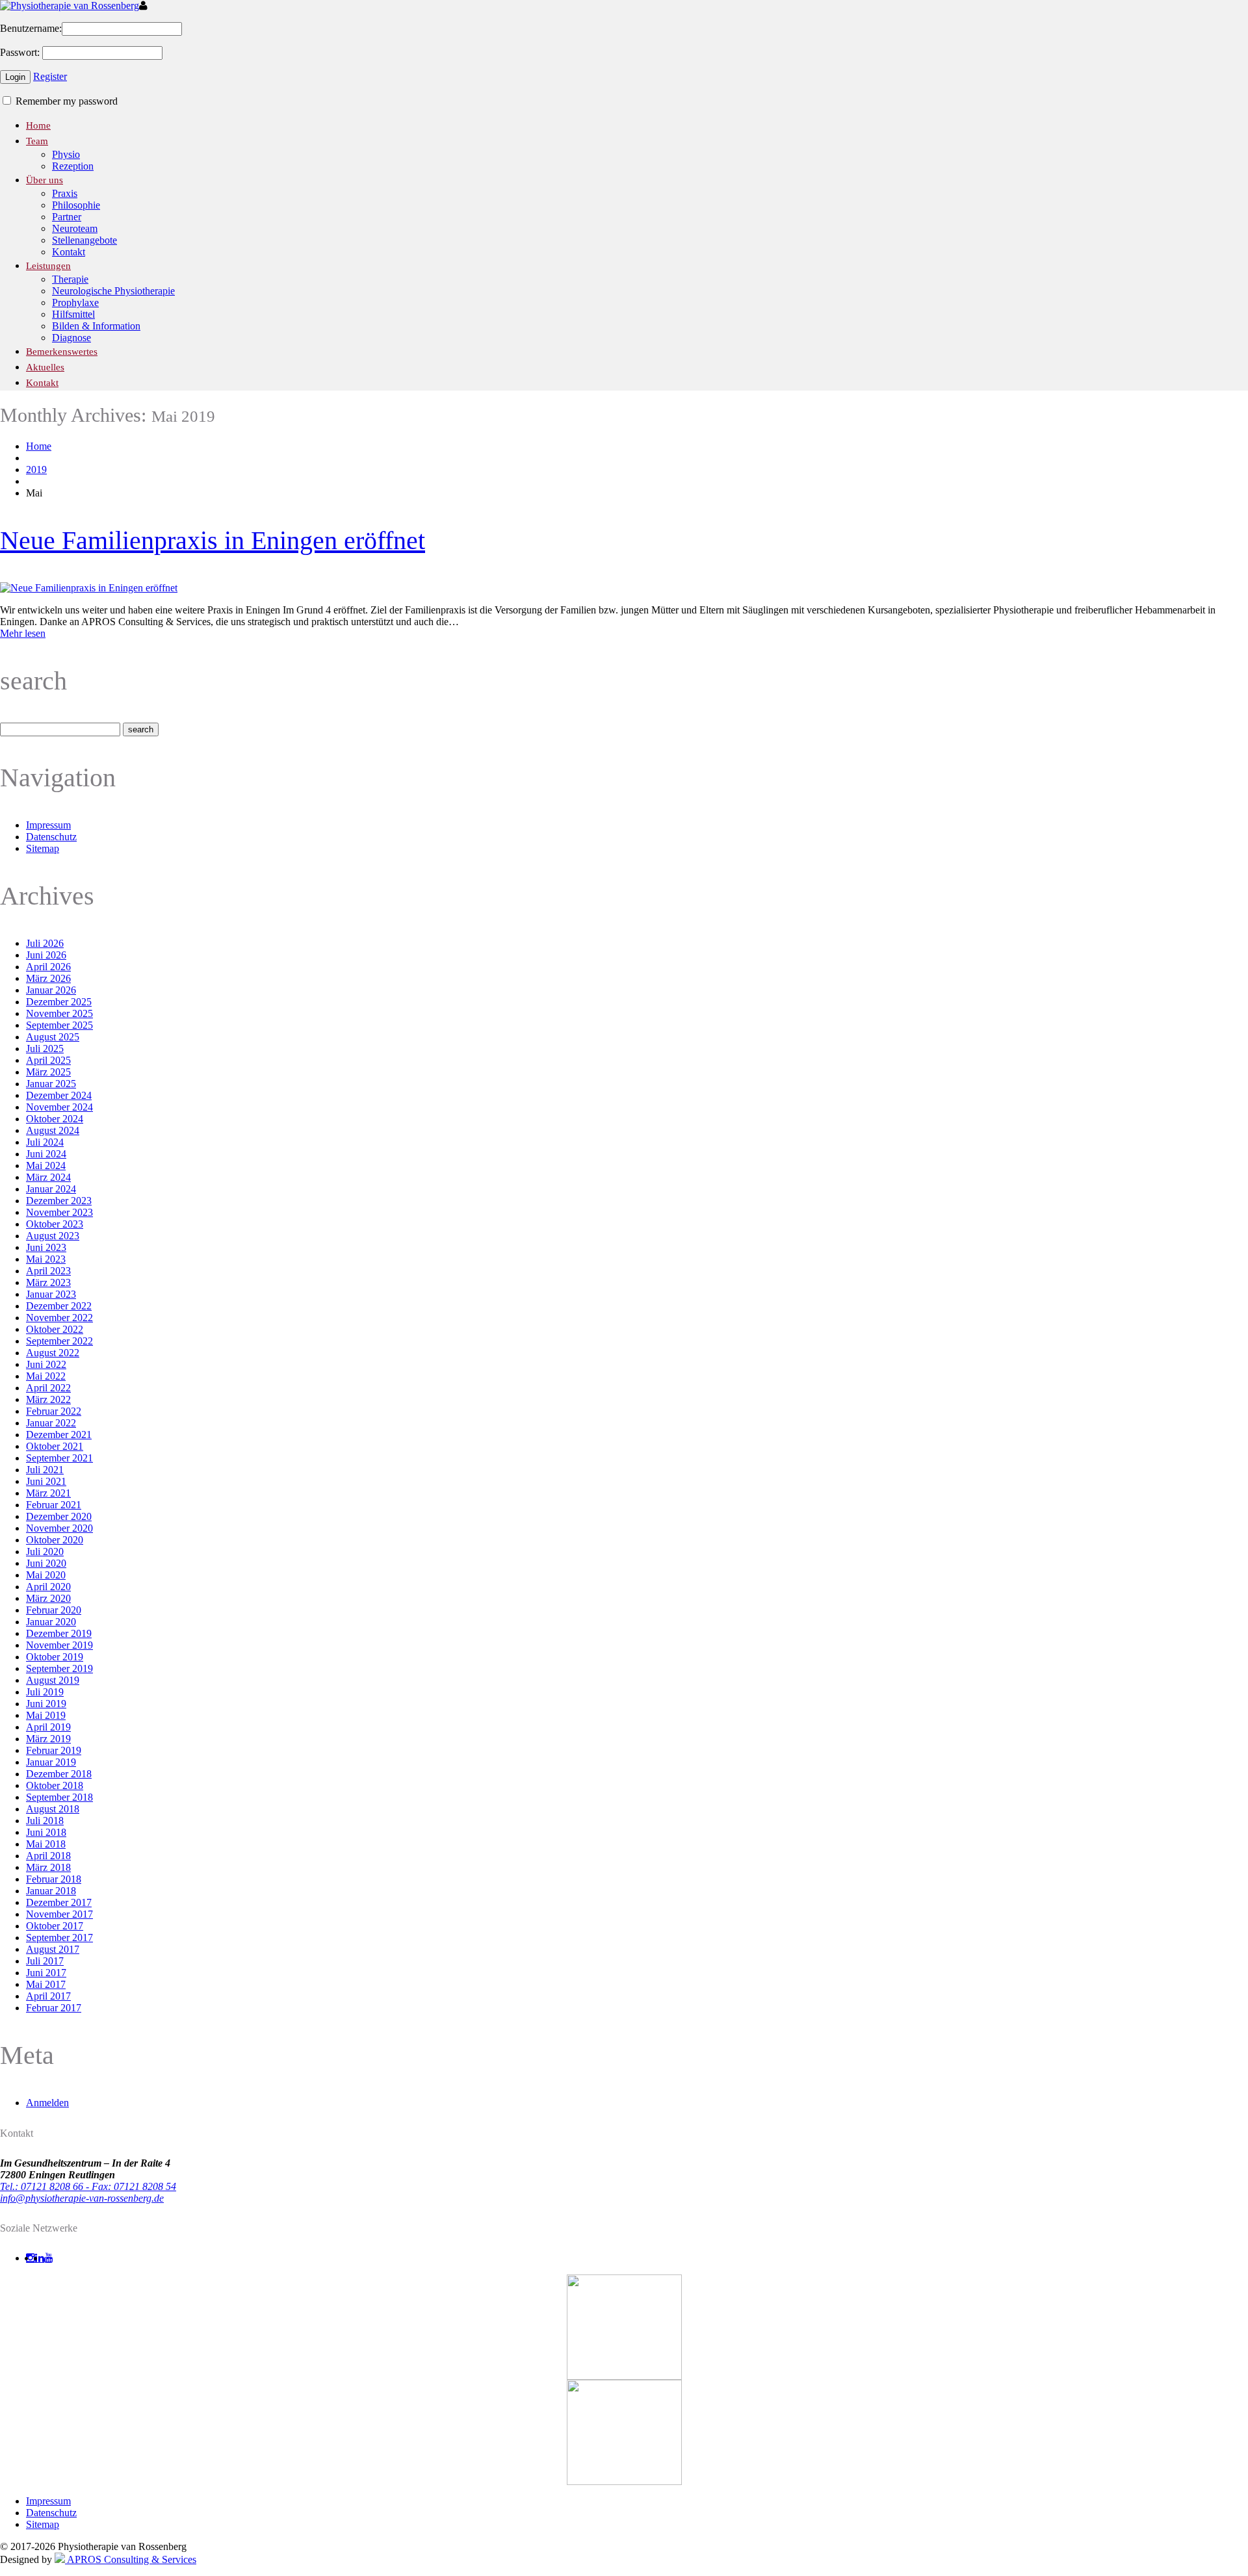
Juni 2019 (46, 1704)
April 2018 (48, 1856)
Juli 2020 (45, 1552)
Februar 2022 (54, 1411)
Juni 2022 (46, 1364)
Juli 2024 (45, 1142)
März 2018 (48, 1867)
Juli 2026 (45, 943)
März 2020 (48, 1598)
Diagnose (71, 338)
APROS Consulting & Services (131, 2559)
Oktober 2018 (55, 1785)
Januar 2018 (51, 1891)
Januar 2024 (51, 1189)
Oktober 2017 (55, 1926)
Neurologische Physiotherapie (113, 291)
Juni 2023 (46, 1247)
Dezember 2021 (59, 1435)
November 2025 (59, 1013)
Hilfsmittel (73, 314)
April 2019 (48, 1727)
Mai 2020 (46, 1575)
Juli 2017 (45, 1961)
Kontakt (69, 252)
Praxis (65, 193)
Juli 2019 (45, 1692)
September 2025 (59, 1025)
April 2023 (48, 1271)
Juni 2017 (46, 1973)
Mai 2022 (46, 1376)
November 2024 (59, 1107)
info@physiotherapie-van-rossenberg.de (82, 2198)
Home (38, 125)
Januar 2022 (51, 1423)
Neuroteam (75, 228)
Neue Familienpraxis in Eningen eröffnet (213, 540)
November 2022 (59, 1318)
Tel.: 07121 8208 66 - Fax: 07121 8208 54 (88, 2186)
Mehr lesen (23, 633)
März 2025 (48, 1072)
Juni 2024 (46, 1154)
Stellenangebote (84, 240)
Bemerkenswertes (62, 352)
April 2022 (48, 1388)
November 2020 (59, 1528)
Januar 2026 (51, 990)
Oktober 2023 (55, 1224)
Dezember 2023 (59, 1201)
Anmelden (47, 2103)
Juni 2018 (46, 1832)
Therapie (70, 279)
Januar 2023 (51, 1294)
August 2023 (53, 1236)
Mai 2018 (46, 1844)
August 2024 (53, 1130)
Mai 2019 (46, 1715)
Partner (67, 217)
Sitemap (43, 848)
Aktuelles (45, 367)
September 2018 (59, 1797)
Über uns (45, 180)
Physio (66, 154)
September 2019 (59, 1668)
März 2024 (48, 1177)
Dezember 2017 (59, 1902)
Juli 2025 (45, 1049)
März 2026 (48, 978)
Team (37, 141)
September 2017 (59, 1938)
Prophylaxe (75, 303)
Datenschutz (51, 837)
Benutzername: (31, 28)
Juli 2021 (45, 1470)
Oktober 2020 (55, 1540)
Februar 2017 (54, 2008)
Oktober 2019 (55, 1657)
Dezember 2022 (59, 1306)
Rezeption (73, 166)
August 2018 (53, 1809)
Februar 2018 (54, 1879)
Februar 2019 (54, 1750)
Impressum (48, 825)
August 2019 (53, 1680)
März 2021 (48, 1493)
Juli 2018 (45, 1821)
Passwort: (20, 52)
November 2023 (59, 1212)
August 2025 (53, 1037)
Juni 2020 (46, 1563)
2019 (36, 470)
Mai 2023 (46, 1259)
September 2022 (59, 1341)
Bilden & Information (96, 326)
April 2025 (48, 1060)
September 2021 (59, 1458)
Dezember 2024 (59, 1095)
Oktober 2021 (55, 1446)
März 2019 (48, 1739)
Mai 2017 (46, 1984)
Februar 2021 (54, 1505)
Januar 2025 (51, 1084)
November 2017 (59, 1914)
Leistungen (48, 266)
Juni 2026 (46, 955)
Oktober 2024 (55, 1119)
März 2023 (48, 1282)
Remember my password (65, 101)
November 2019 (59, 1645)
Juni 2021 (46, 1481)
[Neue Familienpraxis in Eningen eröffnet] (89, 588)
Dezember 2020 (59, 1516)
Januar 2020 (51, 1622)
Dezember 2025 (59, 1002)
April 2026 (48, 967)
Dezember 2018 (59, 1774)
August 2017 (53, 1949)
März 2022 (48, 1399)
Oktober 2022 (55, 1329)
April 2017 (48, 1996)
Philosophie (76, 205)
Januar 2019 (51, 1762)
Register (50, 76)
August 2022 (53, 1353)
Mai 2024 (46, 1166)
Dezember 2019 (59, 1633)
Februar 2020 (54, 1610)
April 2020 (48, 1587)
